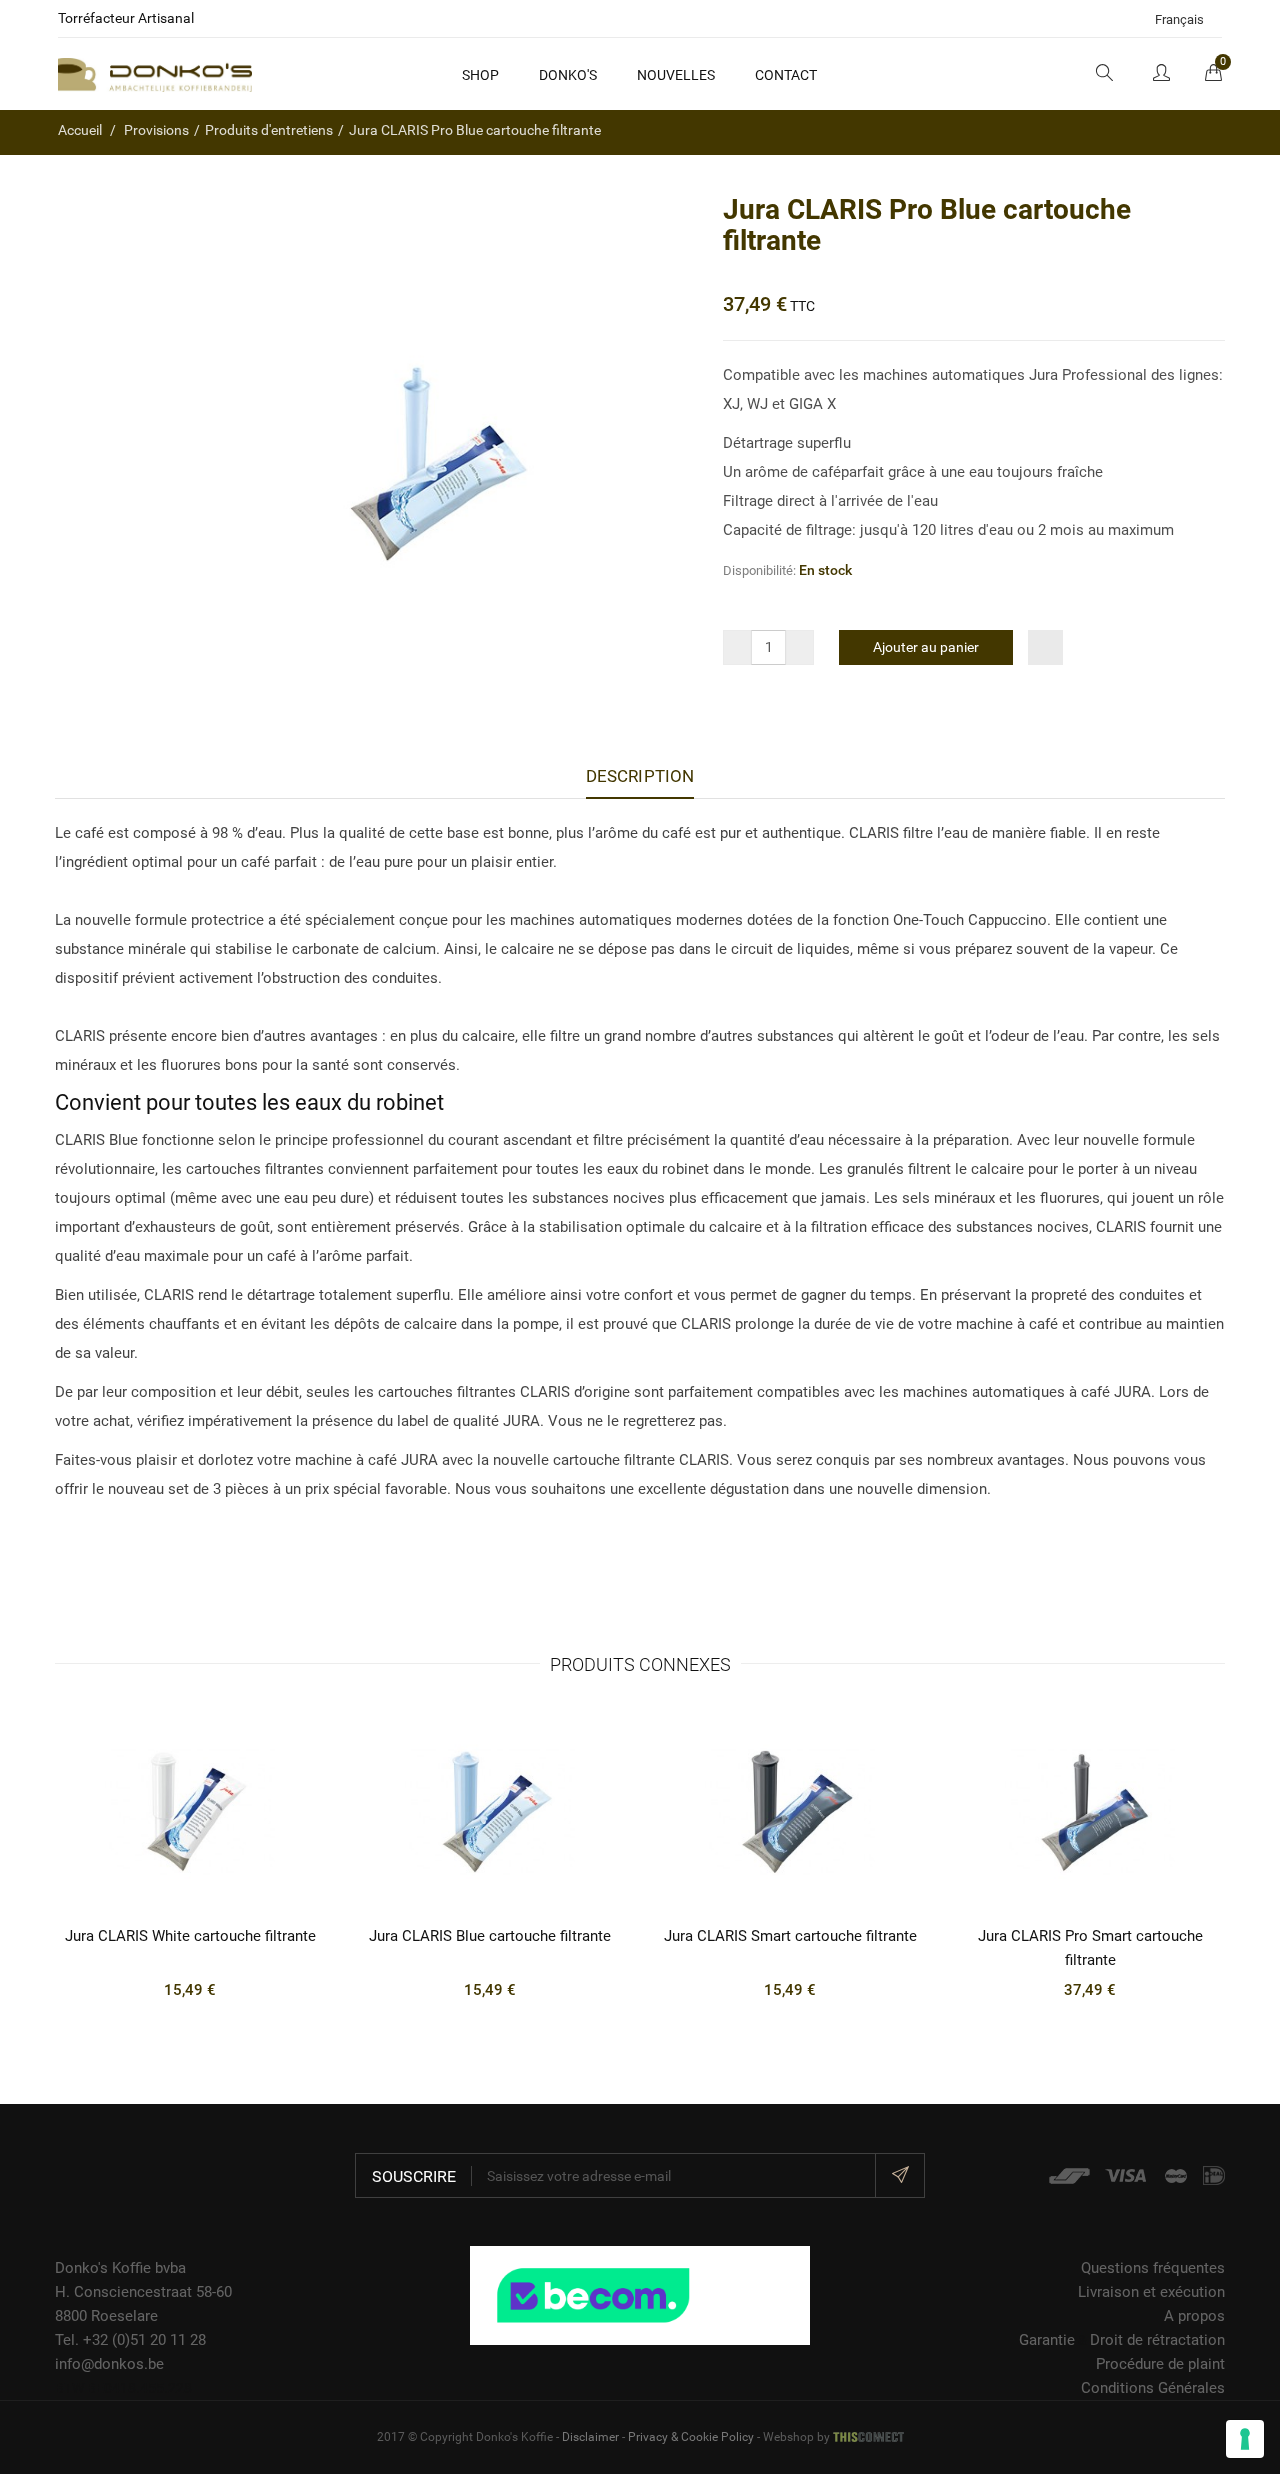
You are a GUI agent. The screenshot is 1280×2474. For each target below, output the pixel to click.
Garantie (1047, 2340)
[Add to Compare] (1045, 647)
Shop (480, 75)
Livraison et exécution (1151, 2292)
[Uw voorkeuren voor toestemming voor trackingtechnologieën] (1245, 2439)
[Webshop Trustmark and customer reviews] (640, 2294)
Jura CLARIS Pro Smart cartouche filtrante (1090, 1948)
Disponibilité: (759, 570)
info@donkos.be (109, 2364)
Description (640, 776)
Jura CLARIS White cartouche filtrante (190, 1936)
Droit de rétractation (1157, 2340)
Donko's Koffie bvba (120, 2268)
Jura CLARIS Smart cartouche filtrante (790, 1936)
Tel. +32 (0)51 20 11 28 (130, 2340)
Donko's (568, 75)
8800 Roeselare (106, 2316)
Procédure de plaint (1160, 2364)
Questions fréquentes (1153, 2268)
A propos (1194, 2316)
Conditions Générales (1153, 2388)
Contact (786, 75)
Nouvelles (676, 75)
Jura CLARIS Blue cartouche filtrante (490, 1936)
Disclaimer (590, 2437)
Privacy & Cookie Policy (691, 2437)
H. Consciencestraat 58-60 (143, 2292)
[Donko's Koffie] (155, 74)
